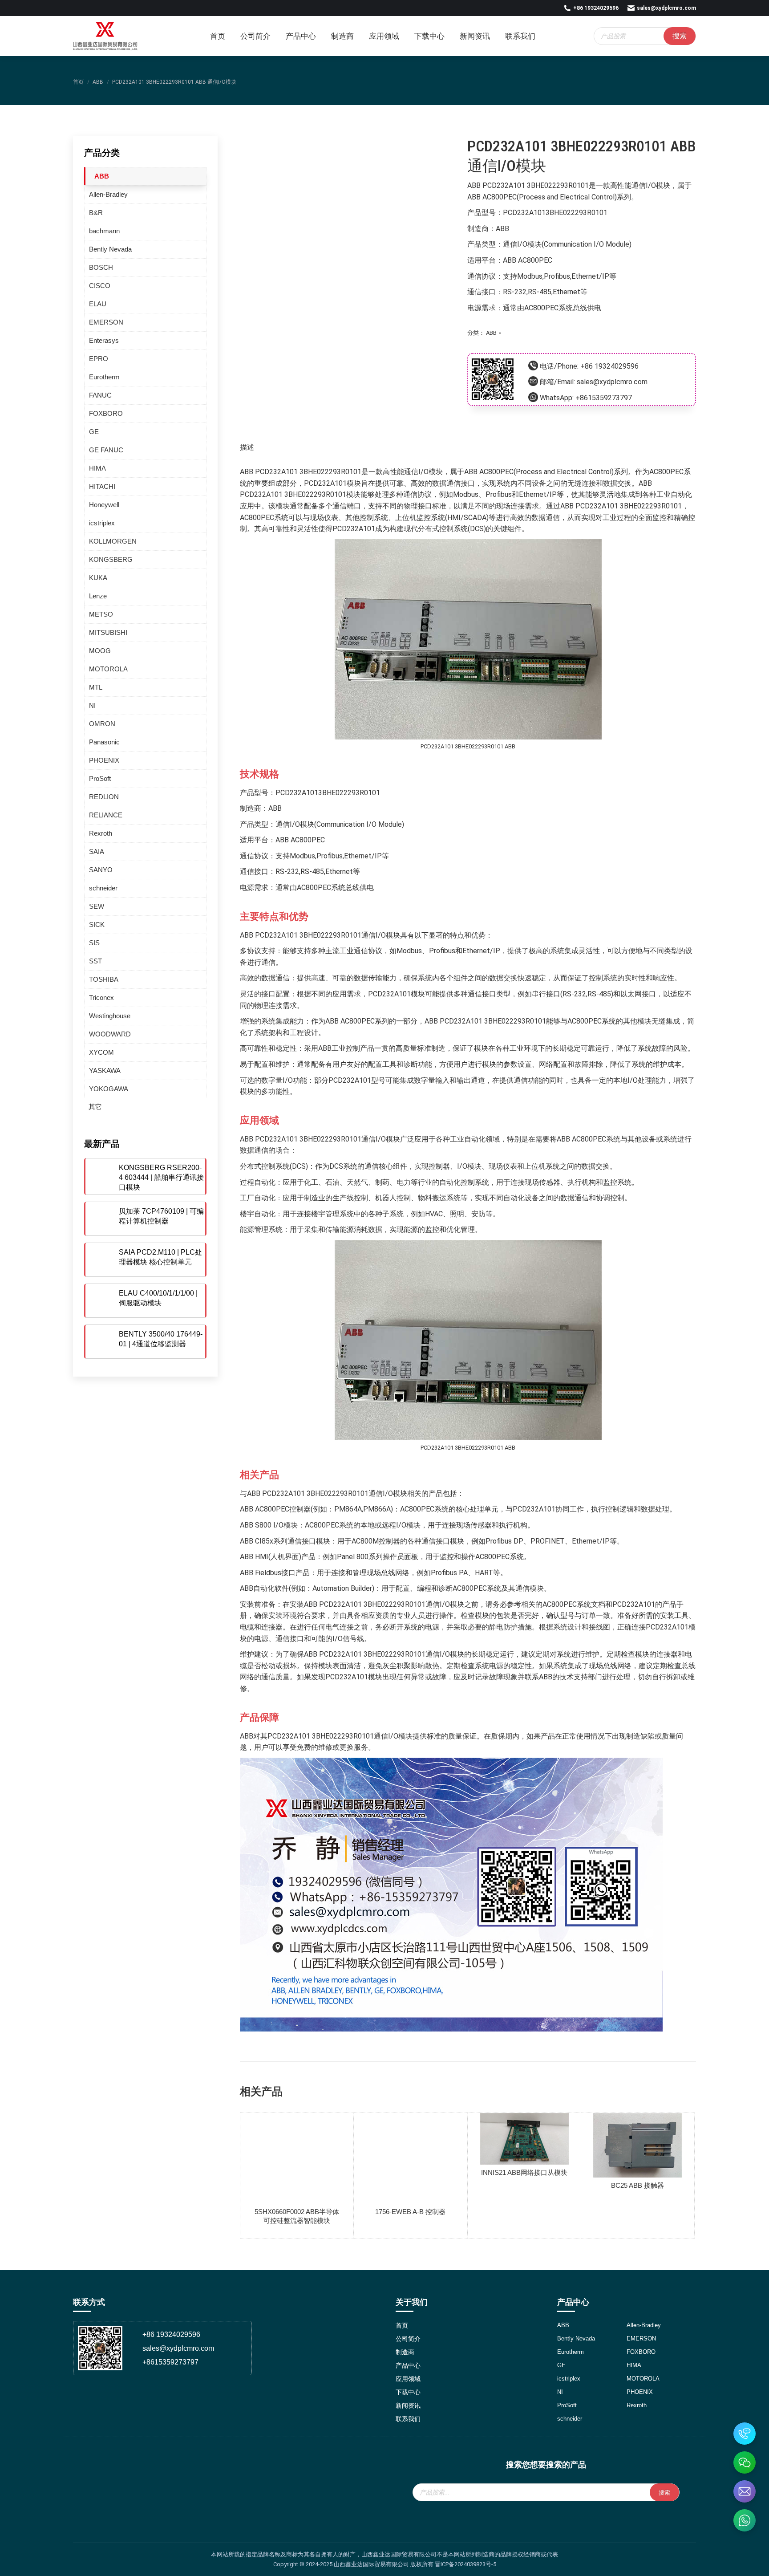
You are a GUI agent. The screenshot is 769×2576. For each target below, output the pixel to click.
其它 (95, 1107)
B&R (96, 213)
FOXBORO (106, 413)
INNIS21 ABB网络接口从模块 (524, 2172)
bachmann (104, 231)
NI (92, 705)
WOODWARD (110, 1034)
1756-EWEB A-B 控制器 (410, 2212)
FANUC (100, 395)
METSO (101, 614)
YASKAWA (105, 1071)
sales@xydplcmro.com (666, 8)
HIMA (97, 468)
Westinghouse (110, 1016)
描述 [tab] (247, 447)
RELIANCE (106, 815)
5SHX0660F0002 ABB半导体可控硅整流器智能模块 (297, 2216)
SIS (94, 943)
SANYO (101, 870)
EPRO (99, 359)
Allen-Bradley (108, 194)
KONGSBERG (111, 559)
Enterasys (104, 340)
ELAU (98, 304)
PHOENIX (104, 760)
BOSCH (101, 267)
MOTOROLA (108, 669)
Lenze (98, 596)
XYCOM (101, 1052)
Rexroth (101, 833)
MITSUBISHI (108, 632)
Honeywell (104, 505)
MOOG (100, 651)
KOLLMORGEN (113, 541)
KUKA (98, 578)
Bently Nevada (110, 249)
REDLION (104, 797)
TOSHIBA (104, 979)
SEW (97, 906)
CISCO (100, 286)
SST (95, 961)
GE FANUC (106, 450)
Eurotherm (104, 377)
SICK (97, 924)
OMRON (102, 724)
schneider (103, 888)
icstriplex (102, 523)
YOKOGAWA (109, 1089)
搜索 (680, 36)
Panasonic (104, 742)
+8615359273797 (604, 398)
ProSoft (100, 778)
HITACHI (102, 486)
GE (94, 432)
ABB (491, 333)
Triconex (101, 997)
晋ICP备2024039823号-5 (465, 2564)
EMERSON (106, 322)
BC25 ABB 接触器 (637, 2185)
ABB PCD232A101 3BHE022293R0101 (528, 185)
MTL (96, 687)
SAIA (97, 851)
